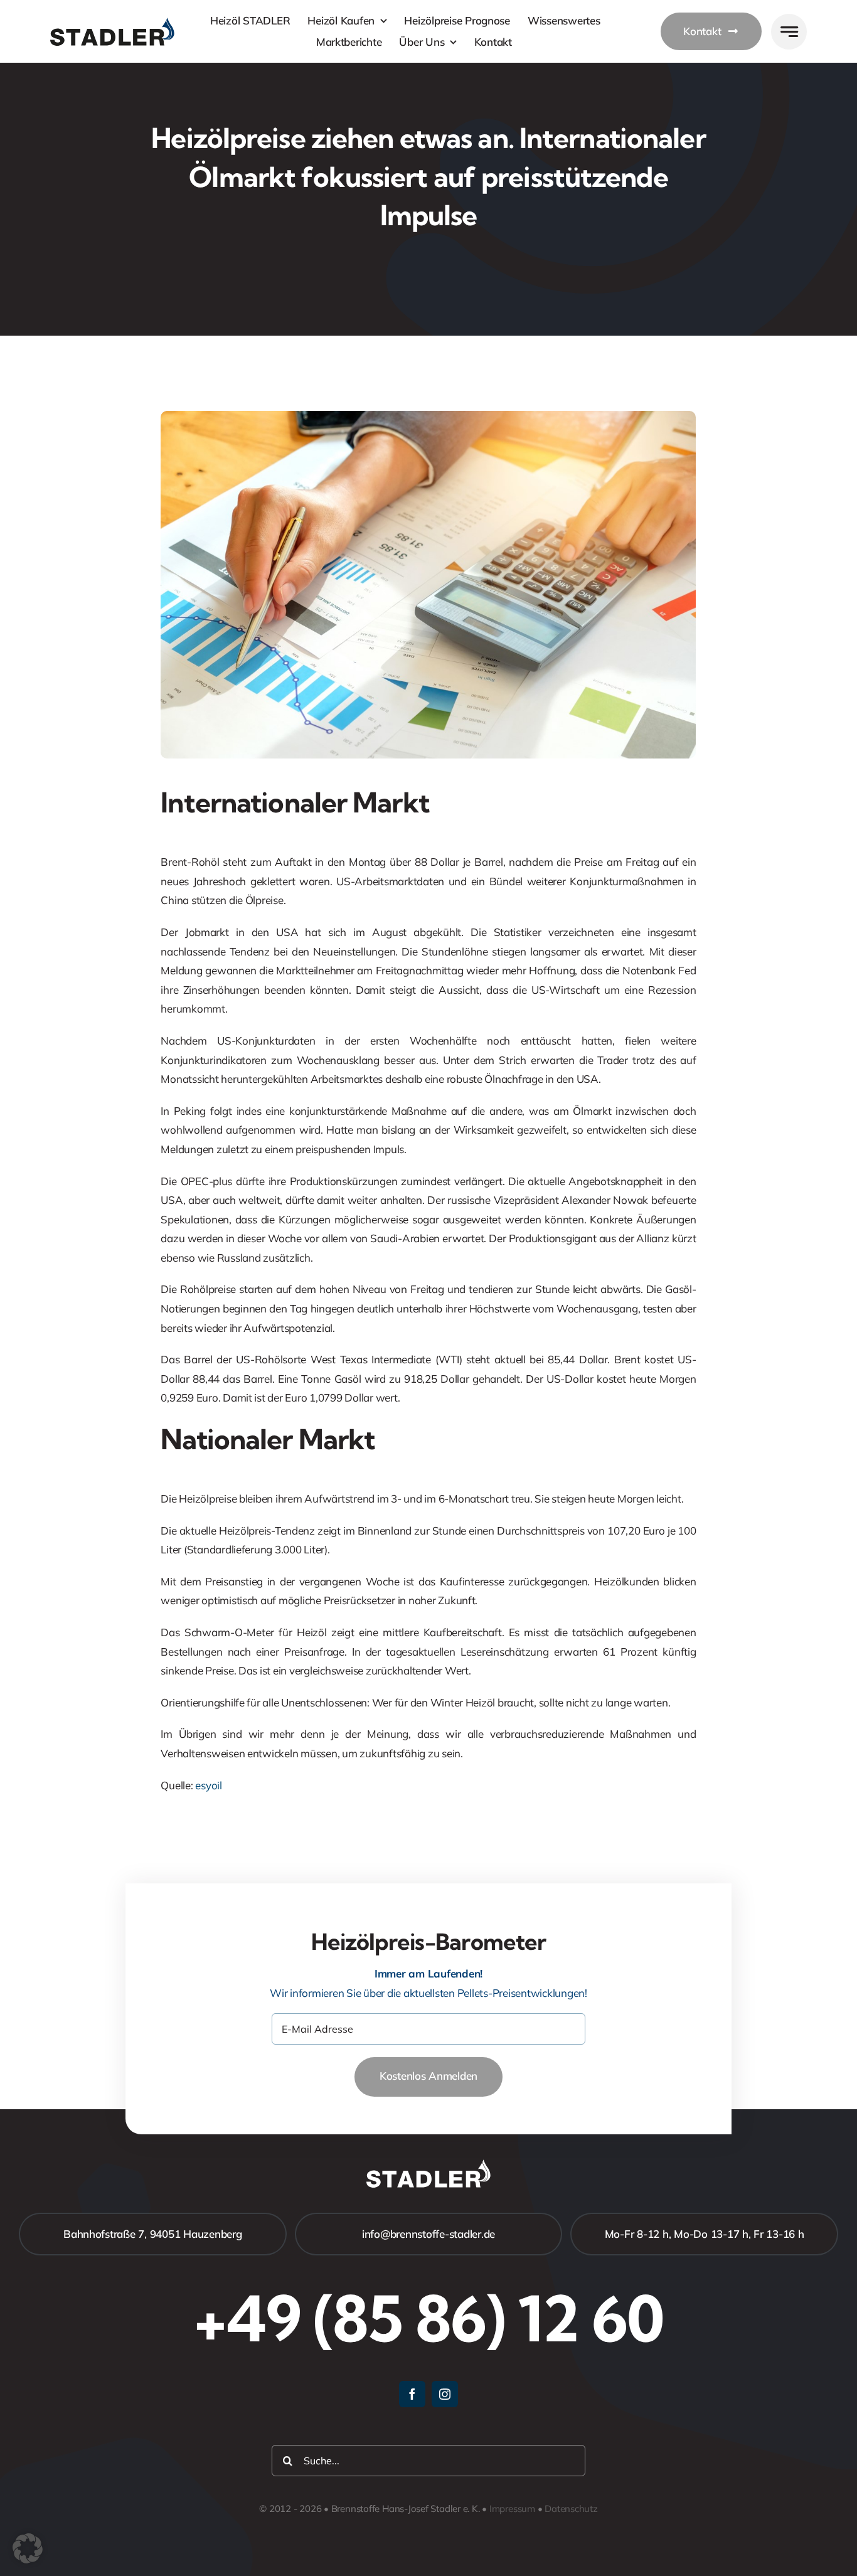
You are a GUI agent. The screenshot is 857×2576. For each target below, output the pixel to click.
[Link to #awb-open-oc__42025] (789, 32)
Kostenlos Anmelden (428, 2076)
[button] (28, 2548)
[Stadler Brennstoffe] (112, 23)
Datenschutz (571, 2509)
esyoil (208, 1785)
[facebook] (412, 2394)
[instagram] (445, 2394)
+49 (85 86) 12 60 (428, 2318)
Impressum (512, 2509)
